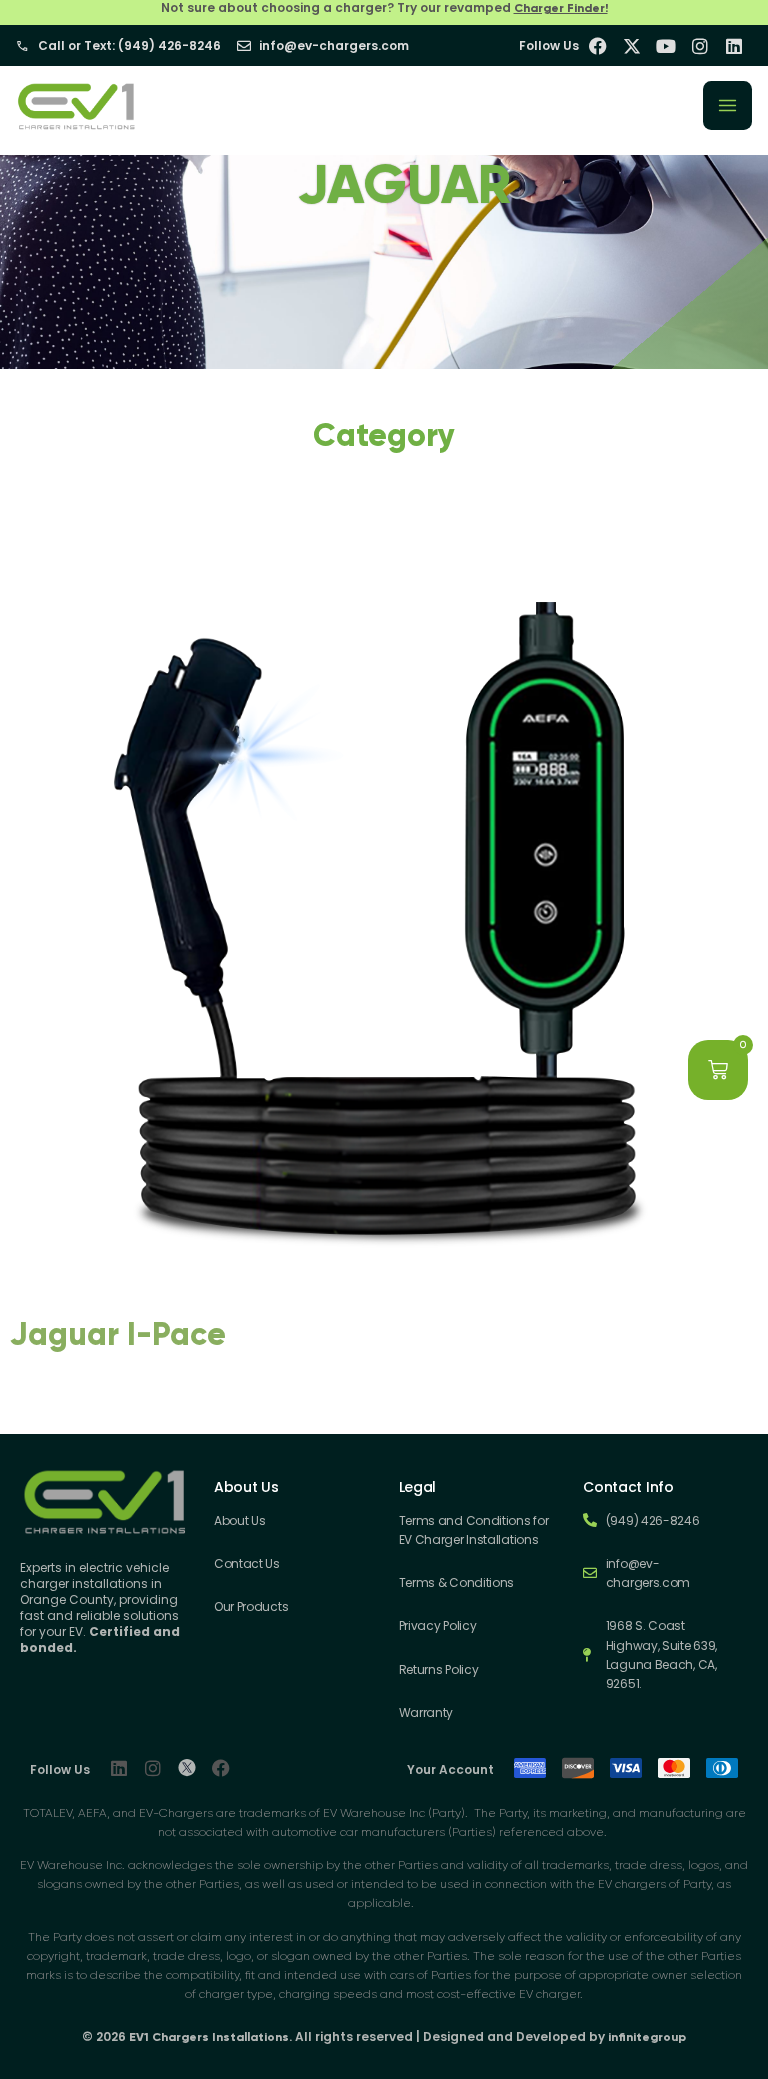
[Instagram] (153, 1768)
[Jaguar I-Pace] (384, 1293)
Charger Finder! (561, 8)
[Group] (187, 1768)
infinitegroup (647, 2037)
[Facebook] (221, 1768)
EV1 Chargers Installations (209, 2037)
